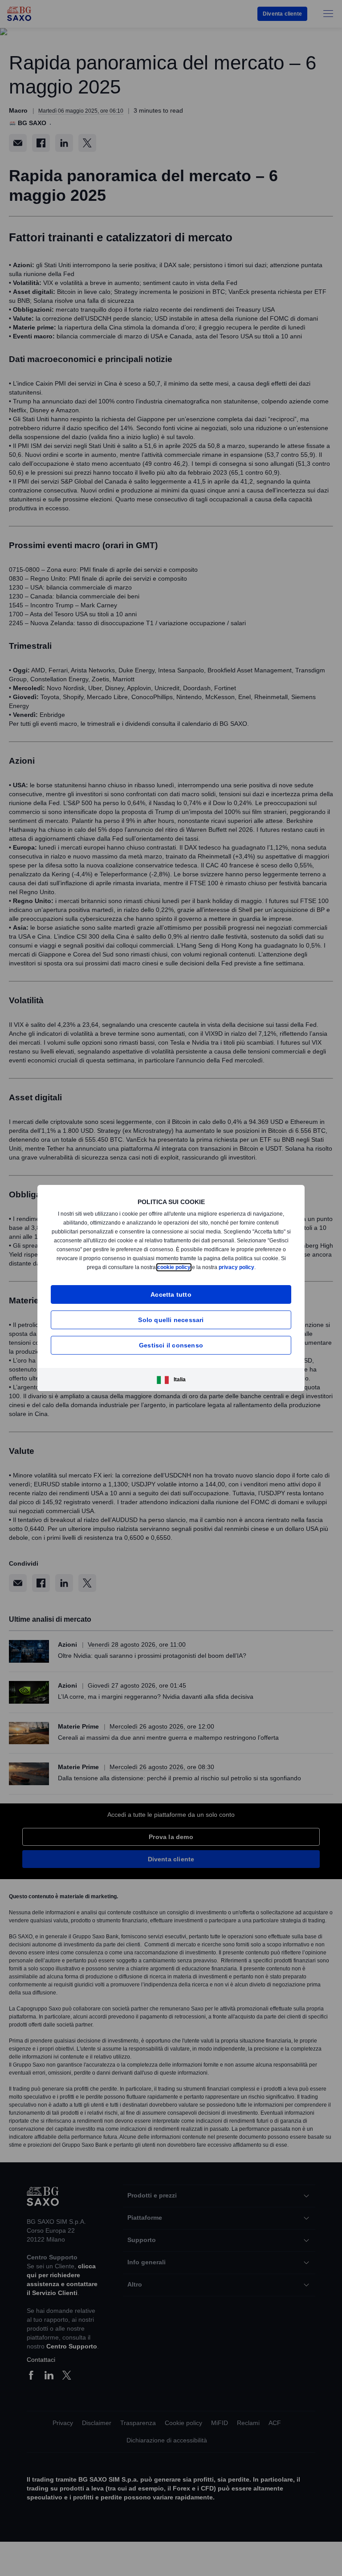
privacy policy (255, 1267)
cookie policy (191, 1267)
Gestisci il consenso (171, 1345)
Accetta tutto (171, 1294)
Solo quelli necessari (171, 1320)
